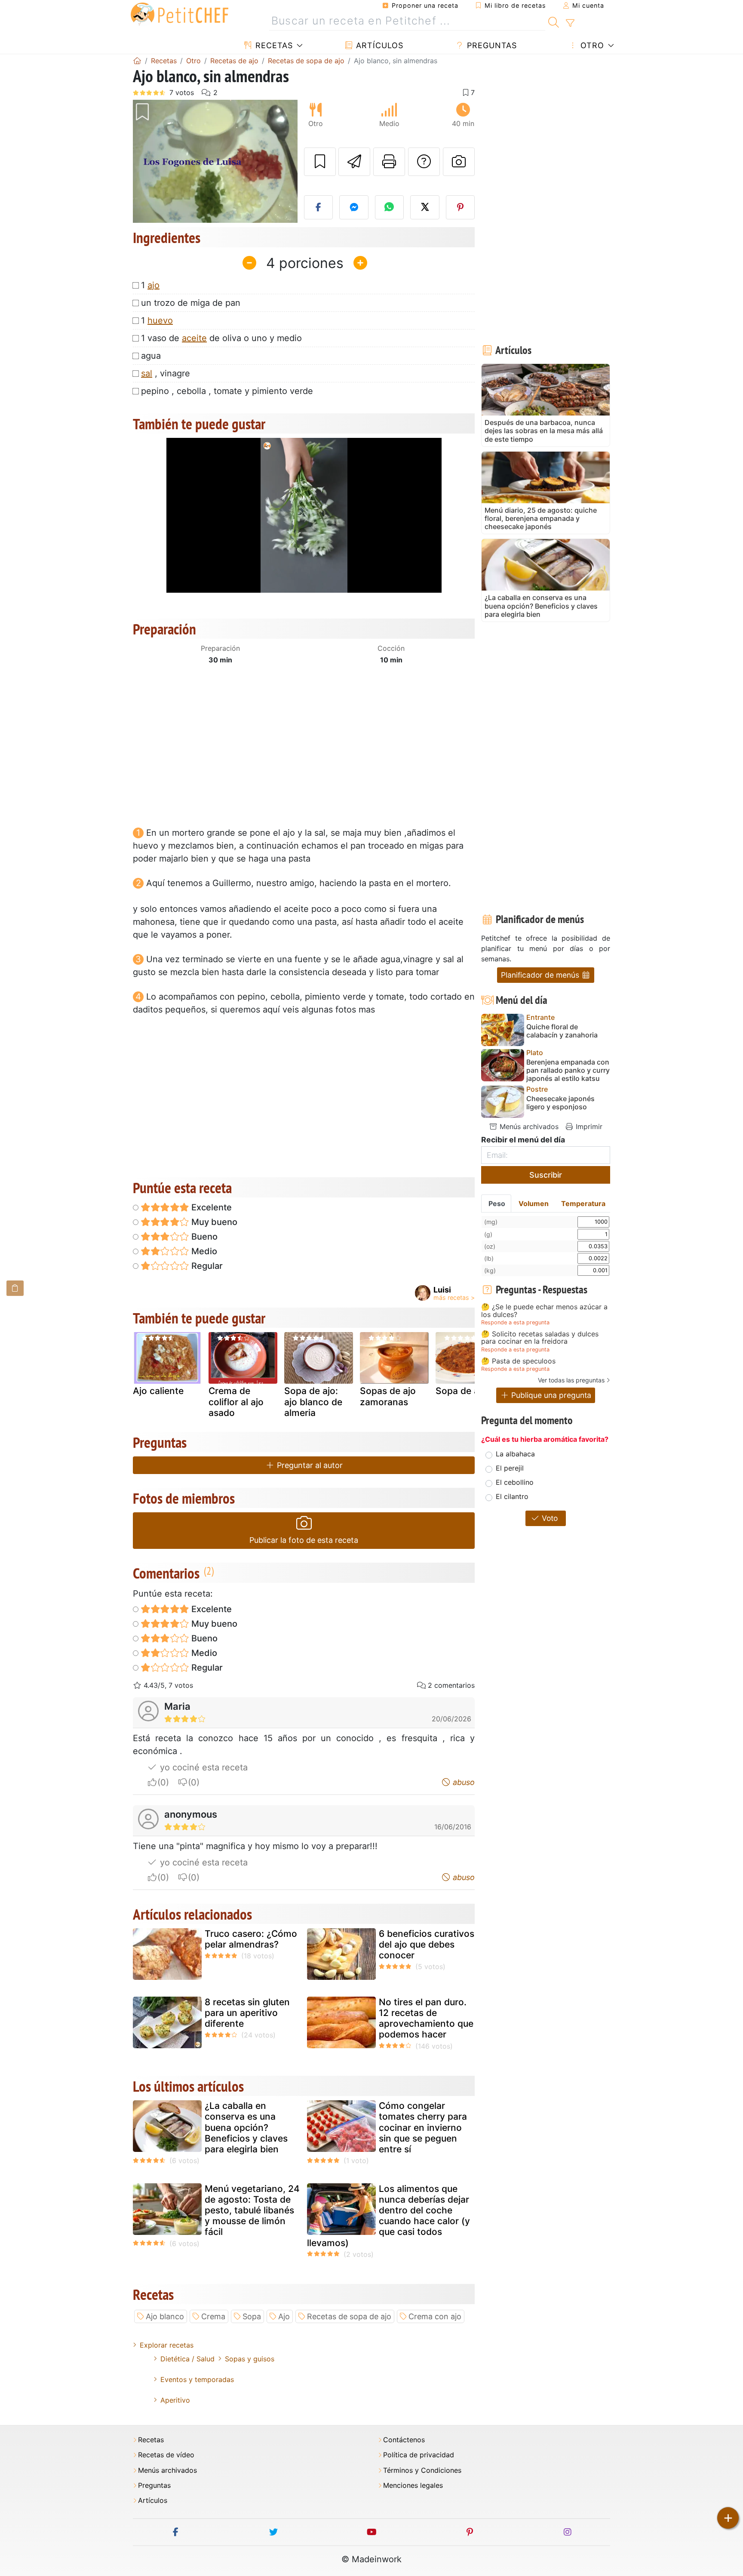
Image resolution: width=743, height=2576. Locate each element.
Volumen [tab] (534, 1203)
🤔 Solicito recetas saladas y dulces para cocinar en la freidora (540, 1338)
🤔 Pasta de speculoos (518, 1361)
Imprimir (588, 1126)
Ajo (284, 2316)
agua (151, 356)
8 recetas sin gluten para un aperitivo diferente (247, 2013)
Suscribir (546, 1175)
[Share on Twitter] (425, 207)
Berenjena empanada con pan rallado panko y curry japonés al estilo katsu (568, 1070)
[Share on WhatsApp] (390, 207)
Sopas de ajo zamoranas (388, 1396)
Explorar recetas (167, 2345)
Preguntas (491, 45)
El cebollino (515, 1482)
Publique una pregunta (550, 1395)
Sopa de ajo (461, 1391)
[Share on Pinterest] (461, 207)
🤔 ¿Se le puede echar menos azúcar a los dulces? (544, 1311)
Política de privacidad (419, 2455)
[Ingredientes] (15, 1288)
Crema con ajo (435, 2316)
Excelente (210, 1207)
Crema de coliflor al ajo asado (236, 1402)
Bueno (203, 1237)
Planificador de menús (541, 975)
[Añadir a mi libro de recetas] (320, 162)
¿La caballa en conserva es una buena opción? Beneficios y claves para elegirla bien (246, 2127)
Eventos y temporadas (197, 2379)
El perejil (510, 1468)
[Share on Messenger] (354, 207)
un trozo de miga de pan (191, 303)
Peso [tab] (497, 1203)
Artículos (378, 45)
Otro (591, 45)
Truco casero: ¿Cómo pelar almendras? (251, 1939)
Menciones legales (413, 2485)
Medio (203, 1251)
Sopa (252, 2316)
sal (147, 373)
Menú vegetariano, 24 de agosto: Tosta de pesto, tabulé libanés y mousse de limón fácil (252, 2210)
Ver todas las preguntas (571, 1380)
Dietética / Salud (187, 2359)
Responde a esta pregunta (515, 1322)
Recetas (273, 45)
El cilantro (512, 1496)
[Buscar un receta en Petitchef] (554, 21)
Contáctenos (404, 2440)
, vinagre (166, 373)
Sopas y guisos (250, 2359)
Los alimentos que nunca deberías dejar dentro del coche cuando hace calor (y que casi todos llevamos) (388, 2216)
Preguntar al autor (309, 1465)
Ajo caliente (158, 1391)
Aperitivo (175, 2400)
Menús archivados (528, 1126)
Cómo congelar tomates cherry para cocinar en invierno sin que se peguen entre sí (423, 2127)
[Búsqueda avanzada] (570, 23)
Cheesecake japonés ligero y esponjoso (560, 1103)
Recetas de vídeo (166, 2455)
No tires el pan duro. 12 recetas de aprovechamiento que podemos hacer (426, 2018)
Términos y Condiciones (422, 2470)
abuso (463, 1782)
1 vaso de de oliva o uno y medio (221, 338)
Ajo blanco (165, 2316)
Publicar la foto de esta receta (304, 1540)
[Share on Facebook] (319, 207)
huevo (160, 320)
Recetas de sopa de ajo (349, 2316)
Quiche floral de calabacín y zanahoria (562, 1031)
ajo (154, 285)
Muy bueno (213, 1222)
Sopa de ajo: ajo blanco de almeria (313, 1402)
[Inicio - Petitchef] (137, 61)
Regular (206, 1266)
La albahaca (515, 1454)
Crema (213, 2316)
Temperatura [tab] (583, 1203)
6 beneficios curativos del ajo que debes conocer (427, 1944)
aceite (194, 338)
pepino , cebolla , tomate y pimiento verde (227, 391)
